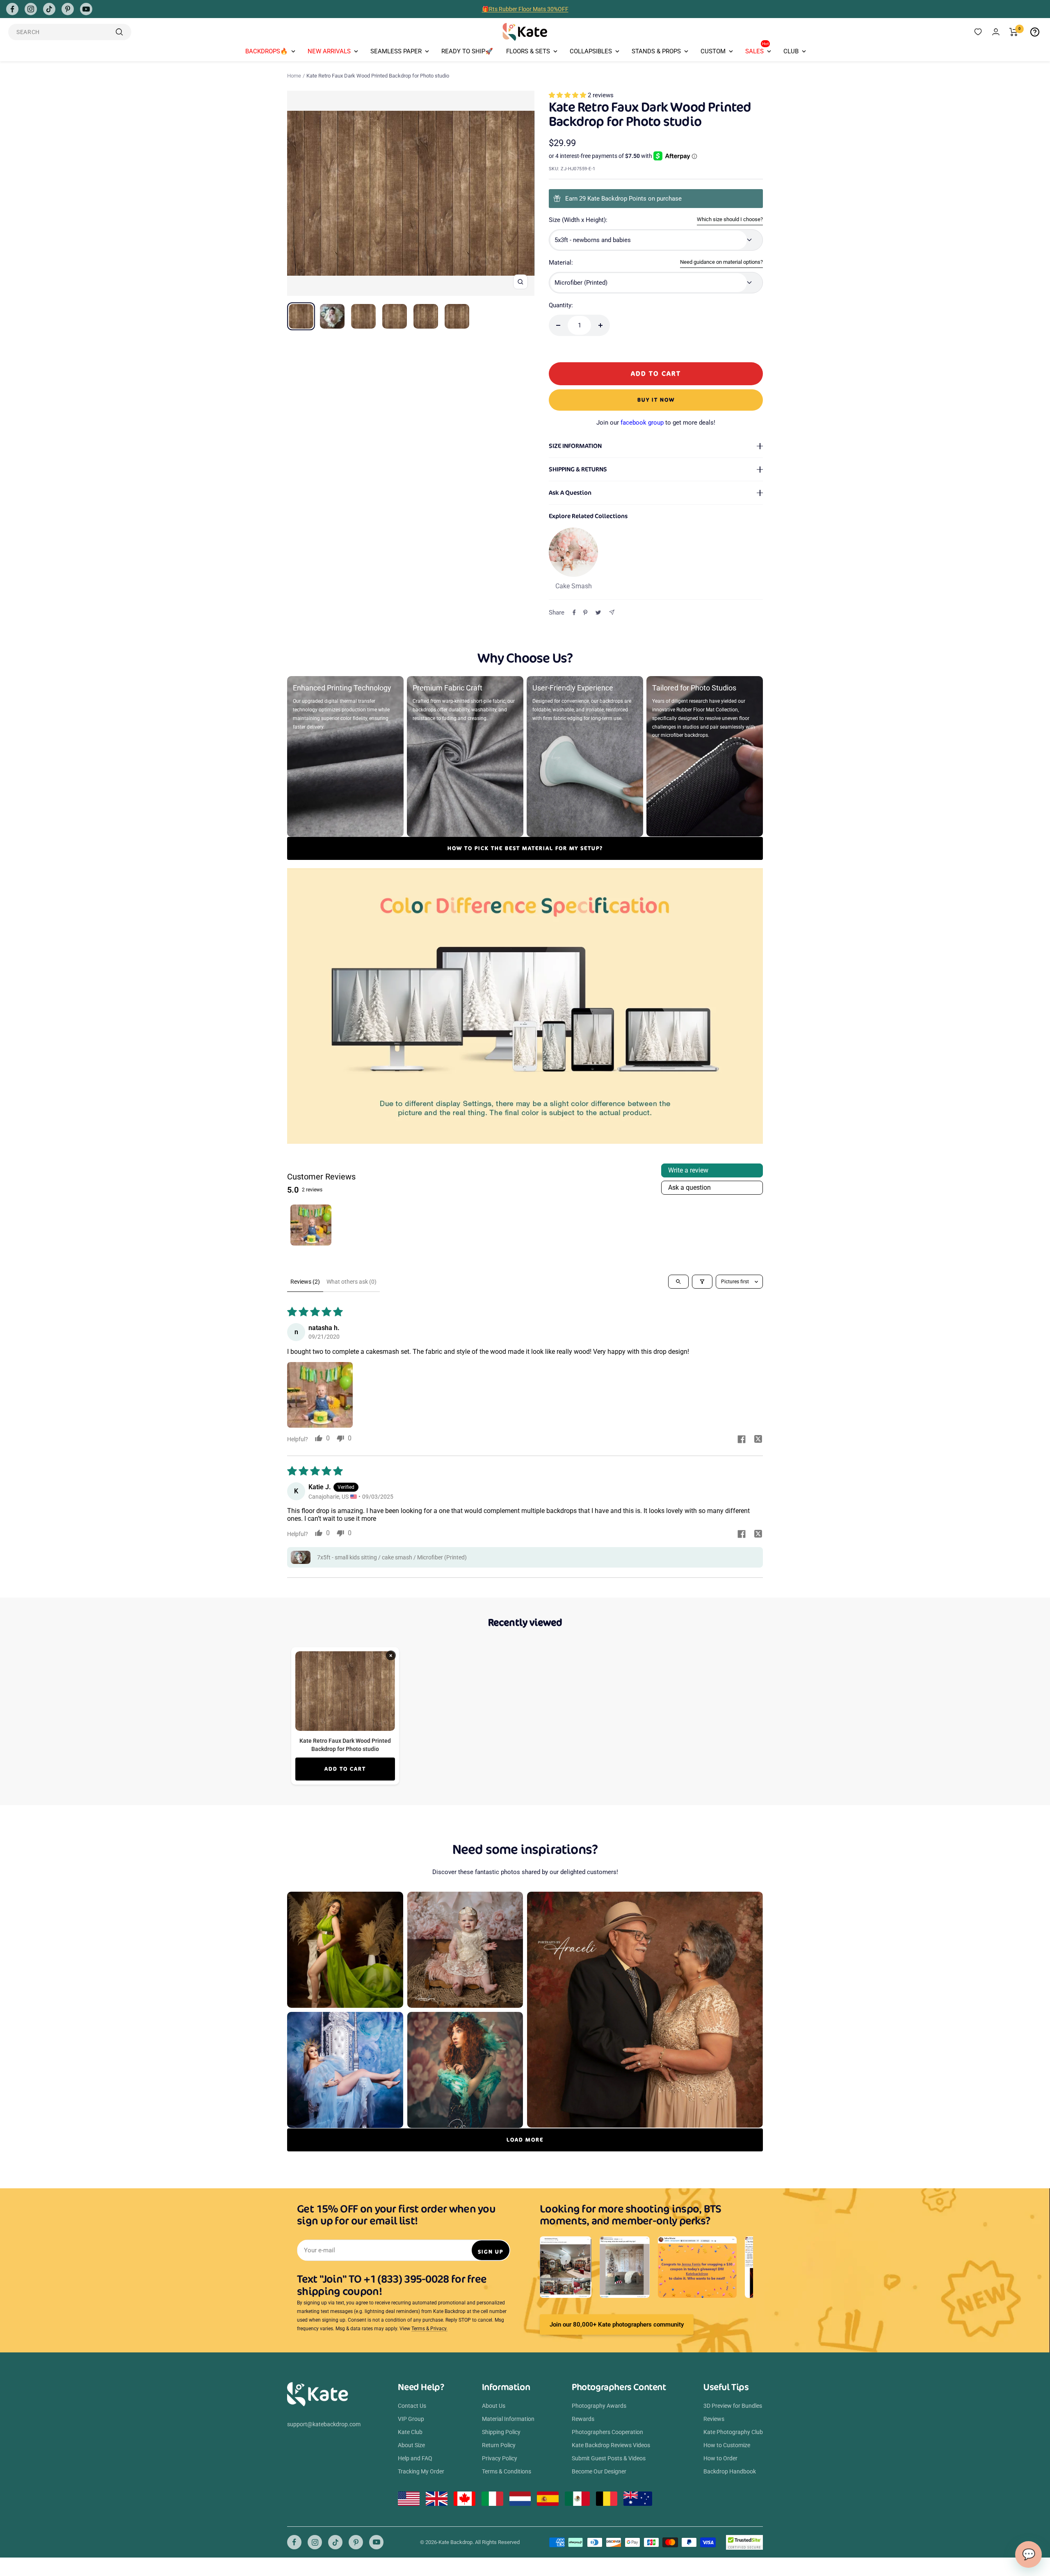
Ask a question (689, 1187)
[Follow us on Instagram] (31, 9)
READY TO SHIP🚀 (467, 51)
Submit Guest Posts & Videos (609, 2458)
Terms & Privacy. (429, 2329)
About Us (494, 2406)
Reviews (714, 2419)
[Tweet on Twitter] (598, 613)
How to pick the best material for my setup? (525, 848)
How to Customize (727, 2445)
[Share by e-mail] (612, 612)
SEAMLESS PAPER (396, 51)
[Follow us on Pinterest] (68, 9)
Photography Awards (599, 2406)
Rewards (583, 2419)
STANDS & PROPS (656, 51)
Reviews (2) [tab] (305, 1282)
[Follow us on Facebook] (12, 9)
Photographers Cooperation (607, 2432)
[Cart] (1014, 32)
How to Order (720, 2458)
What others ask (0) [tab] (352, 1282)
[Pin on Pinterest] (585, 613)
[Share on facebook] (742, 1440)
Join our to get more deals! (656, 423)
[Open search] (678, 1282)
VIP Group (411, 2419)
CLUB (791, 51)
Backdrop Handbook (730, 2471)
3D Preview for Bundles (733, 2406)
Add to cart (345, 1769)
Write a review (688, 1170)
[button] (568, 95)
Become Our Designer (599, 2471)
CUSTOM (713, 51)
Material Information (508, 2419)
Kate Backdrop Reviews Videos (611, 2445)
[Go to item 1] (311, 1225)
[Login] (996, 32)
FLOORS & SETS (528, 51)
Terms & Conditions (507, 2471)
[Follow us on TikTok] (49, 9)
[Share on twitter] (758, 1440)
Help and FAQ (415, 2458)
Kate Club (410, 2432)
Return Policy (499, 2445)
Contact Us (412, 2406)
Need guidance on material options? (721, 262)
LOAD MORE (525, 2140)
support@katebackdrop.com (324, 2424)
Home (294, 76)
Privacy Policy (500, 2458)
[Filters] (702, 1282)
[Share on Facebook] (574, 613)
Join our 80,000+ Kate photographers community (617, 2325)
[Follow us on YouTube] (86, 9)
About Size (411, 2445)
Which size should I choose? (730, 219)
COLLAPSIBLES (591, 51)
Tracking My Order (421, 2471)
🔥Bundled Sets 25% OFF (525, 9)
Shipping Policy (501, 2432)
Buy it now (656, 400)
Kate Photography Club (733, 2432)
